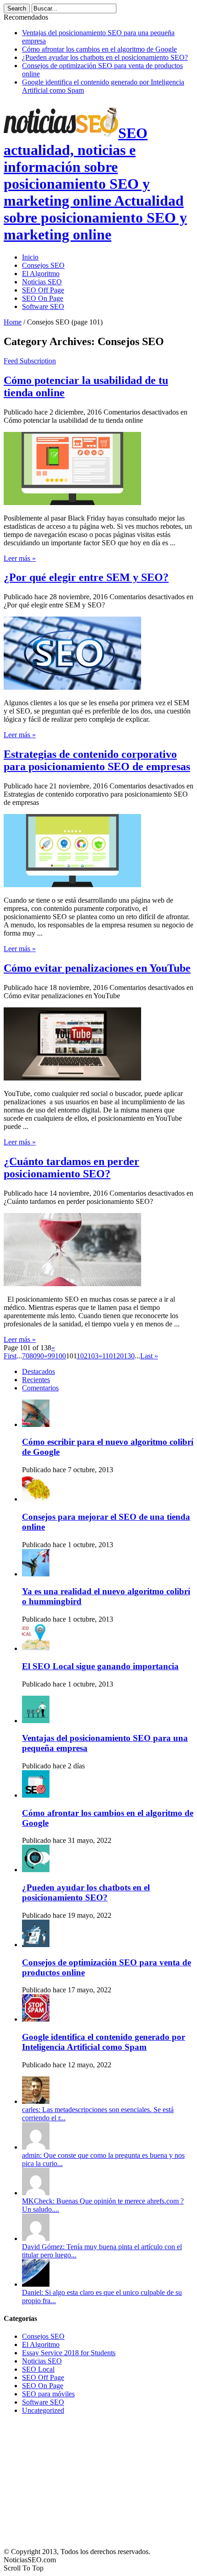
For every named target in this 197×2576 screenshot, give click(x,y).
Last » (149, 1356)
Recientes (36, 1380)
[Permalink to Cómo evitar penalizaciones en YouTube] (72, 1078)
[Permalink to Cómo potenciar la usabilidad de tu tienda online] (72, 503)
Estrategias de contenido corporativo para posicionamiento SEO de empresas (97, 760)
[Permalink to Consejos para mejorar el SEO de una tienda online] (36, 1499)
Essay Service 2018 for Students (69, 2353)
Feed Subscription (30, 361)
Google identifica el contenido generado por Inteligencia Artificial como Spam (104, 2042)
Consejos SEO (43, 265)
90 (40, 1356)
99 (51, 1356)
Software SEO (43, 306)
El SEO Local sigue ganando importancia (100, 1666)
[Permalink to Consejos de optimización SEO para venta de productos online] (36, 1945)
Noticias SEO (42, 282)
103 (93, 1356)
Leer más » (20, 558)
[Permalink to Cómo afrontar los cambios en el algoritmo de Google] (36, 1795)
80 (33, 1356)
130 (129, 1356)
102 (82, 1356)
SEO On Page (43, 298)
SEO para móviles (48, 2394)
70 (26, 1356)
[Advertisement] (72, 2479)
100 (60, 1356)
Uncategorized (43, 2410)
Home (13, 322)
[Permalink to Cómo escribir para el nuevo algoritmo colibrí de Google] (36, 1424)
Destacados (38, 1371)
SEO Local (38, 2369)
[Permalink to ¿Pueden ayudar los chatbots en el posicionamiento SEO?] (36, 1870)
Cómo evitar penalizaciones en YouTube (97, 968)
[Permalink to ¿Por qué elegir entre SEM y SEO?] (72, 687)
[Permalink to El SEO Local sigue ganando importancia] (36, 1648)
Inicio (30, 257)
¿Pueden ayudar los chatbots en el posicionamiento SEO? (105, 57)
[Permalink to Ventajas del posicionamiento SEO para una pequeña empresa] (36, 1721)
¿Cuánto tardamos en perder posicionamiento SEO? (71, 1168)
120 (118, 1356)
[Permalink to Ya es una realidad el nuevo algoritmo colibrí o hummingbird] (36, 1574)
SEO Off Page (43, 290)
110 (107, 1356)
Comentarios (40, 1388)
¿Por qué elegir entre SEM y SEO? (86, 577)
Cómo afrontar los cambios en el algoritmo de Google (99, 49)
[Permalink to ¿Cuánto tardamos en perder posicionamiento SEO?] (72, 1284)
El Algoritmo (41, 274)
